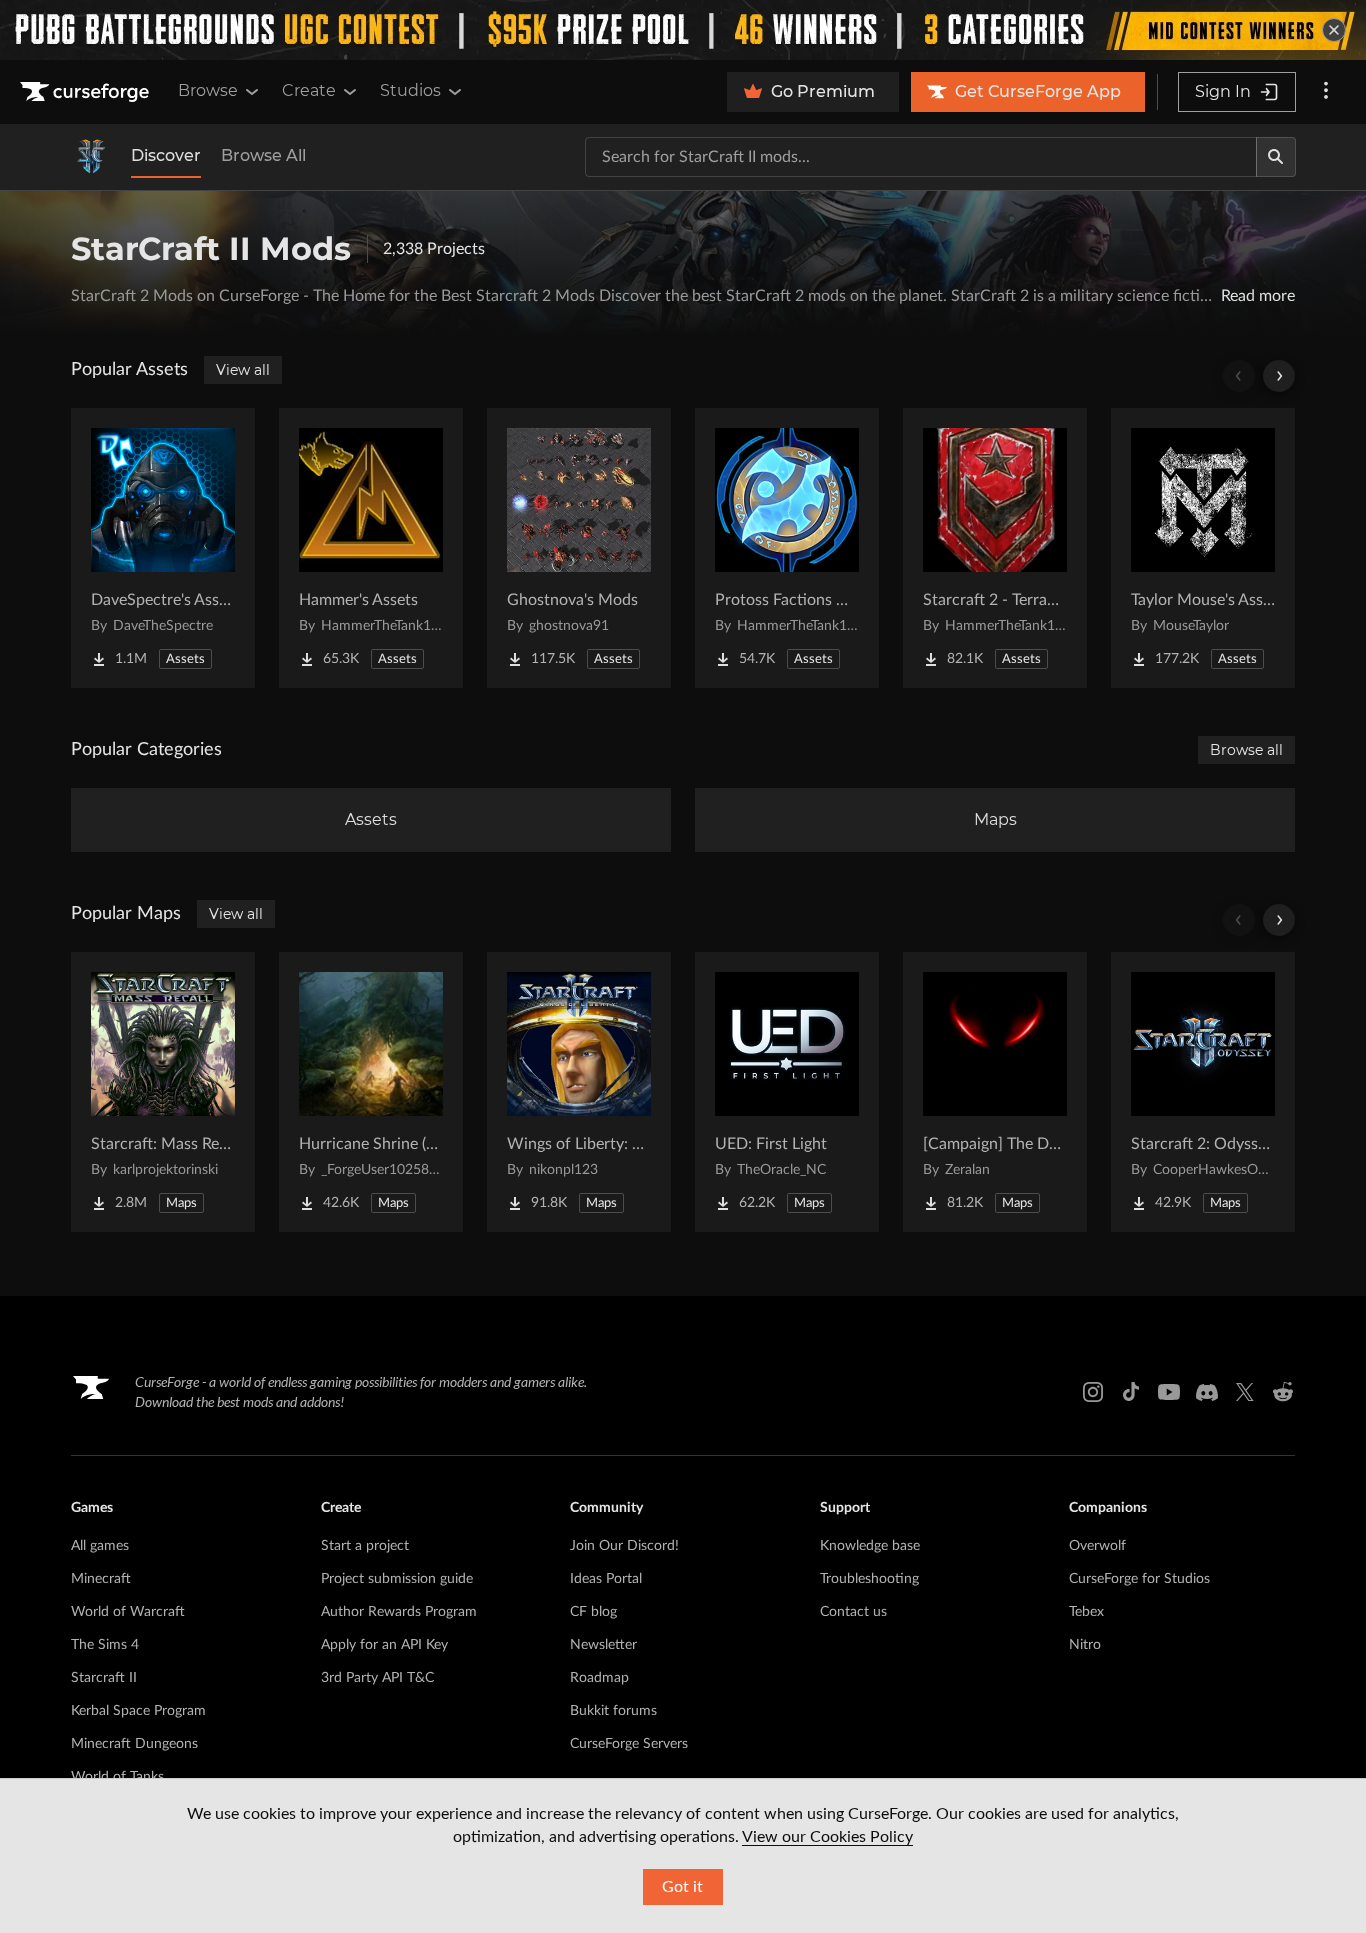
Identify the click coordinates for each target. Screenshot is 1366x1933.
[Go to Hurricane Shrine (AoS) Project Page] (371, 1092)
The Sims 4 (105, 1645)
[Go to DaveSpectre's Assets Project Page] (163, 548)
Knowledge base (870, 1546)
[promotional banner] (683, 30)
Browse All (263, 155)
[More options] (1326, 92)
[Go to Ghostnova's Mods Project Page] (579, 548)
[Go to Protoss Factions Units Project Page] (787, 548)
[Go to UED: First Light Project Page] (787, 1092)
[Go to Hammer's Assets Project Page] (371, 548)
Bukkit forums (613, 1711)
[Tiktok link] (1131, 1392)
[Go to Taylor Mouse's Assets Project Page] (1203, 548)
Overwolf (1097, 1546)
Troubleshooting (869, 1579)
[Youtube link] (1169, 1392)
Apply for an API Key (384, 1645)
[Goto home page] (87, 92)
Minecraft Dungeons (134, 1744)
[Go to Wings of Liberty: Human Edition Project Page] (579, 1092)
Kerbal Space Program (138, 1711)
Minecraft (101, 1579)
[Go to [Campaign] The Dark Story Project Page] (995, 1092)
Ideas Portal (606, 1579)
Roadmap (599, 1678)
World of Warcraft (128, 1612)
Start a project (365, 1546)
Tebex (1086, 1612)
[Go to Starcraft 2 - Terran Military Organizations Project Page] (995, 548)
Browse (208, 90)
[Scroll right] (1279, 376)
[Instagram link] (1093, 1392)
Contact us (853, 1612)
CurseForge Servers (629, 1744)
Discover (166, 155)
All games (100, 1546)
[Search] (1276, 157)
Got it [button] (682, 1887)
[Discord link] (1207, 1392)
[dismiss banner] (1334, 30)
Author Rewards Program (399, 1612)
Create (309, 90)
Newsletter (603, 1645)
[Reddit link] (1283, 1392)
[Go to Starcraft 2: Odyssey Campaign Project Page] (1203, 1092)
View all (243, 370)
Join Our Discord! (624, 1546)
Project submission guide (397, 1579)
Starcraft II (104, 1678)
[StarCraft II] (91, 157)
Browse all (1246, 750)
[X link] (1245, 1392)
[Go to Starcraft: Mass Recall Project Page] (163, 1092)
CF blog (593, 1612)
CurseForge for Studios (1139, 1579)
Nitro (1085, 1645)
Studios (410, 90)
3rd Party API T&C (377, 1678)
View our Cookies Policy (827, 1837)
